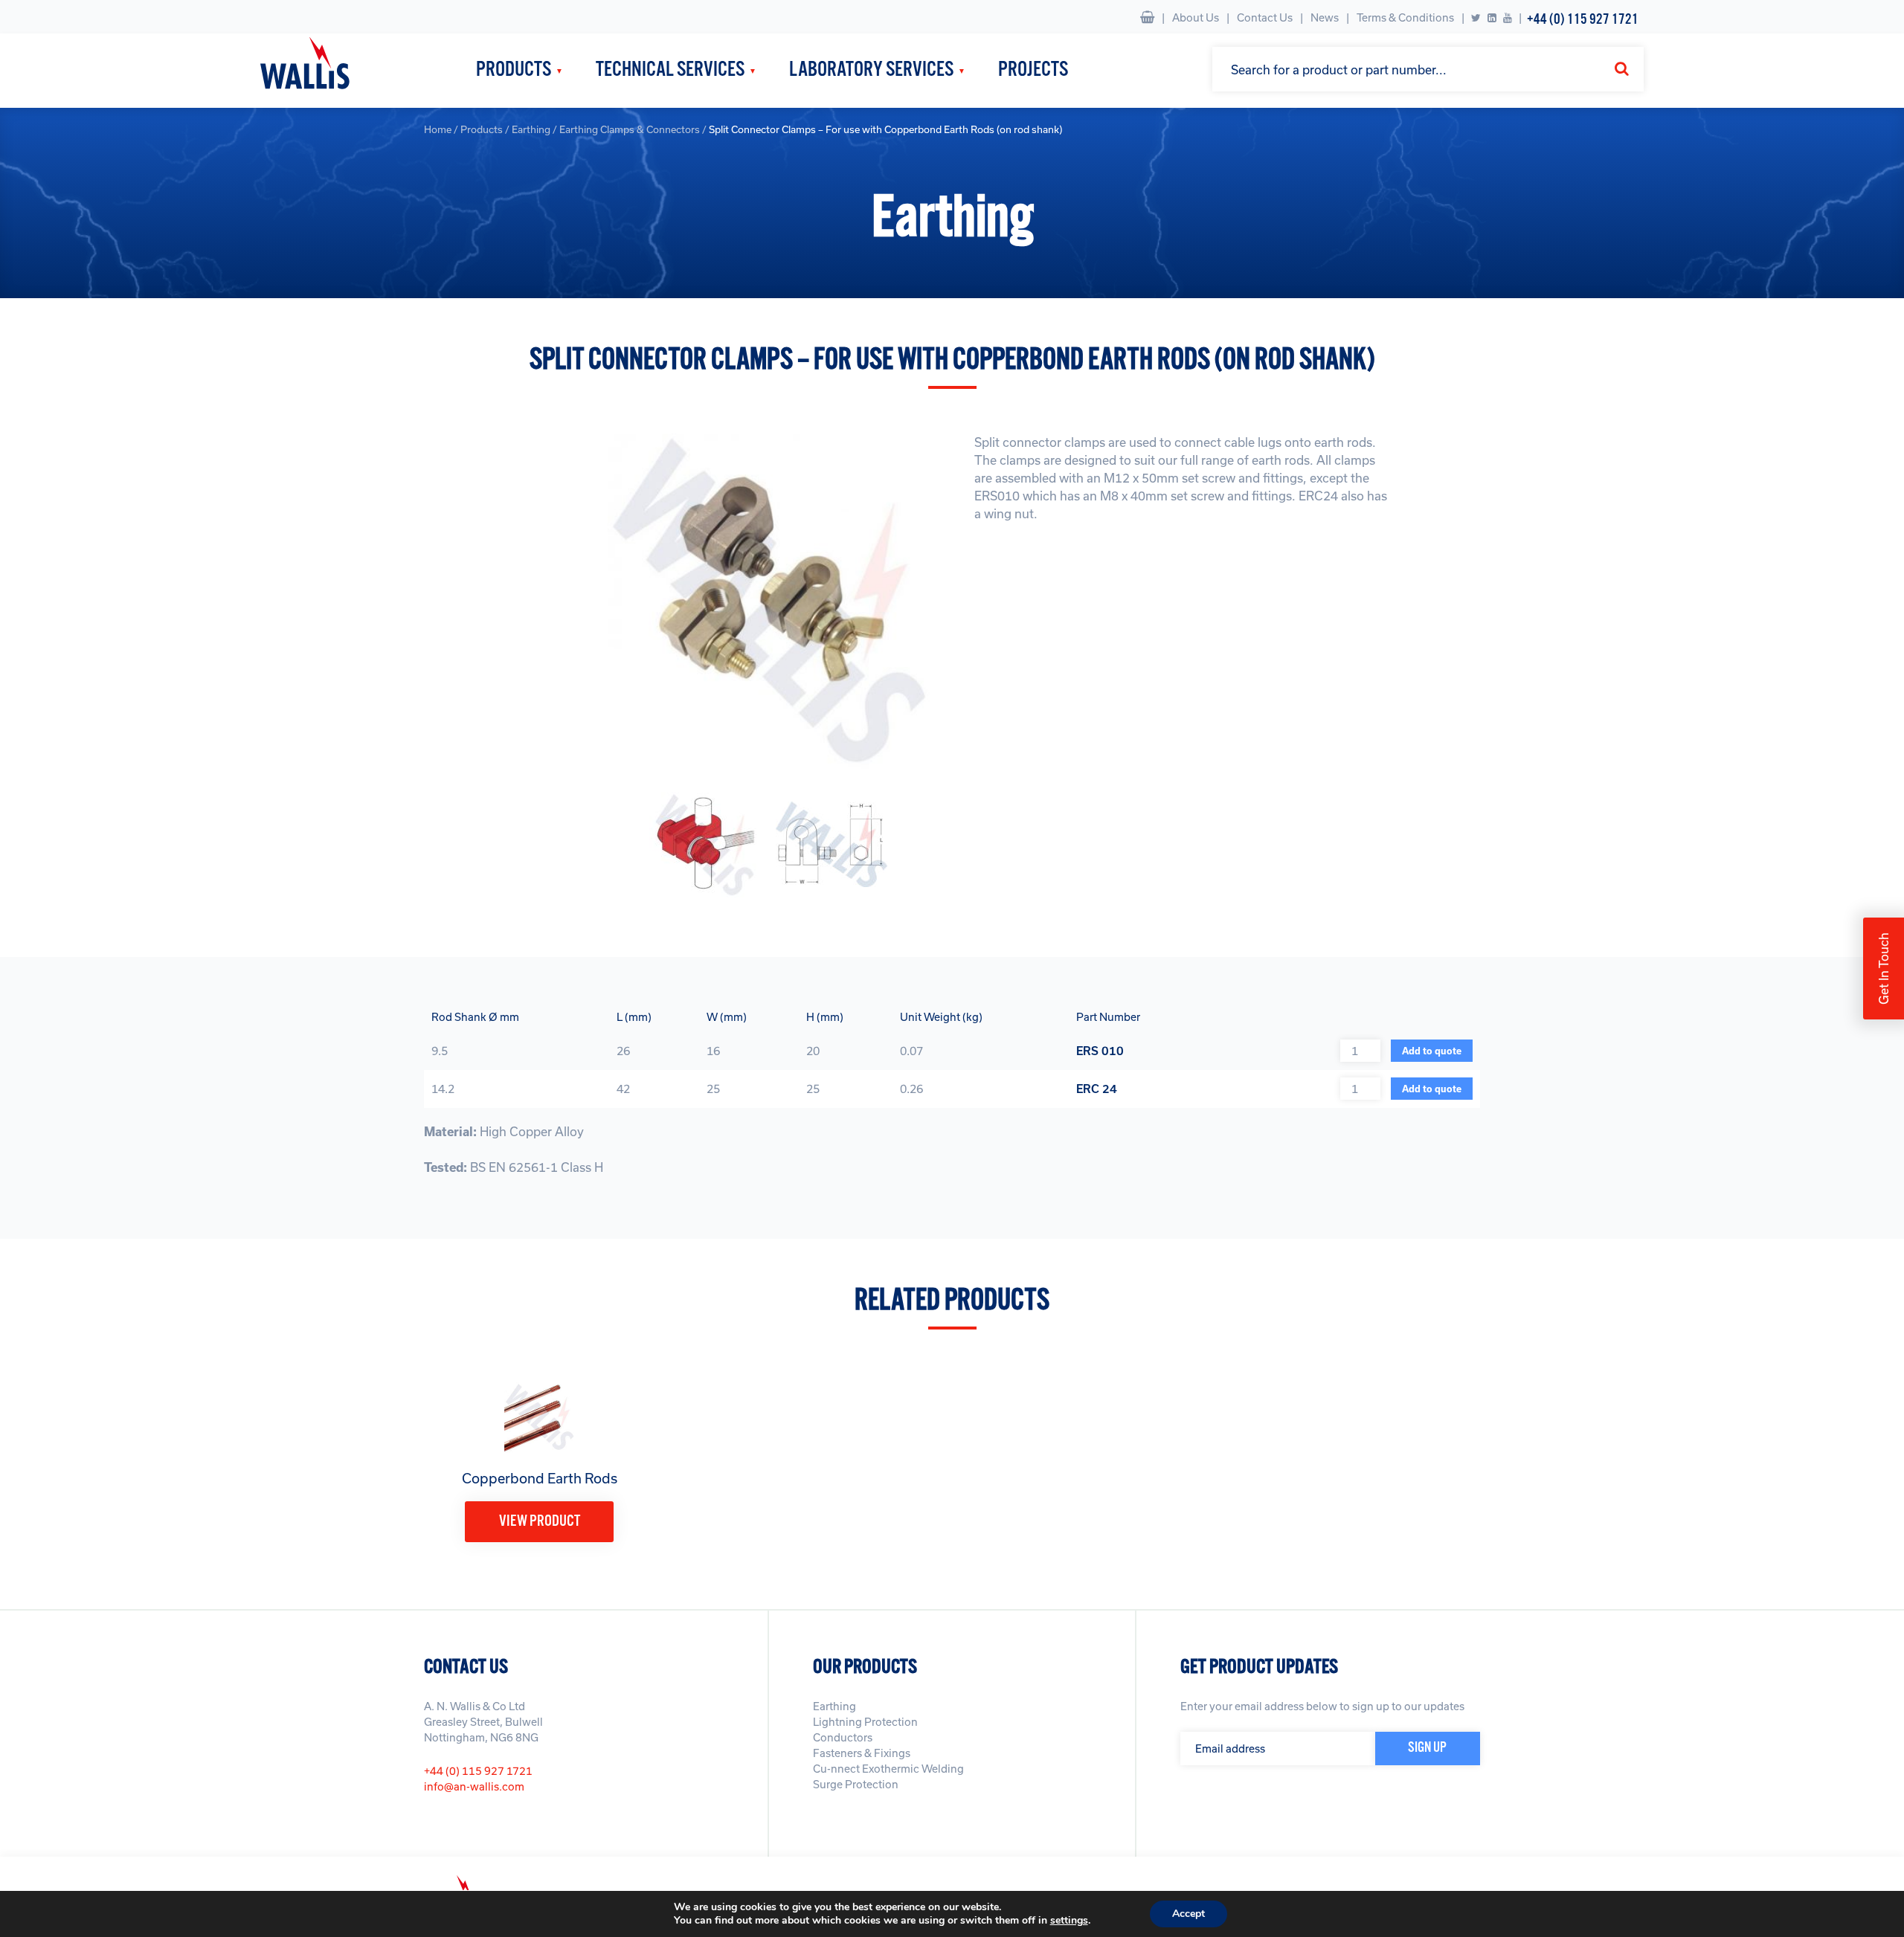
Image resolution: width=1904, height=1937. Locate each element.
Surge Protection (856, 1784)
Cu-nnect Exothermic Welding (888, 1769)
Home (438, 129)
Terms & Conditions (1405, 17)
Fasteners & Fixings (862, 1753)
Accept (1189, 1914)
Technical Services (670, 70)
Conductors (843, 1737)
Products (514, 70)
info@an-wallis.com (474, 1786)
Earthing (531, 129)
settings (1069, 1921)
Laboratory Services (871, 70)
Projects (1033, 70)
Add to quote (1432, 1051)
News (1325, 17)
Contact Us (1265, 17)
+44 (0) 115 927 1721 (1583, 20)
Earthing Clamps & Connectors (630, 129)
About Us (1196, 17)
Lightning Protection (865, 1722)
